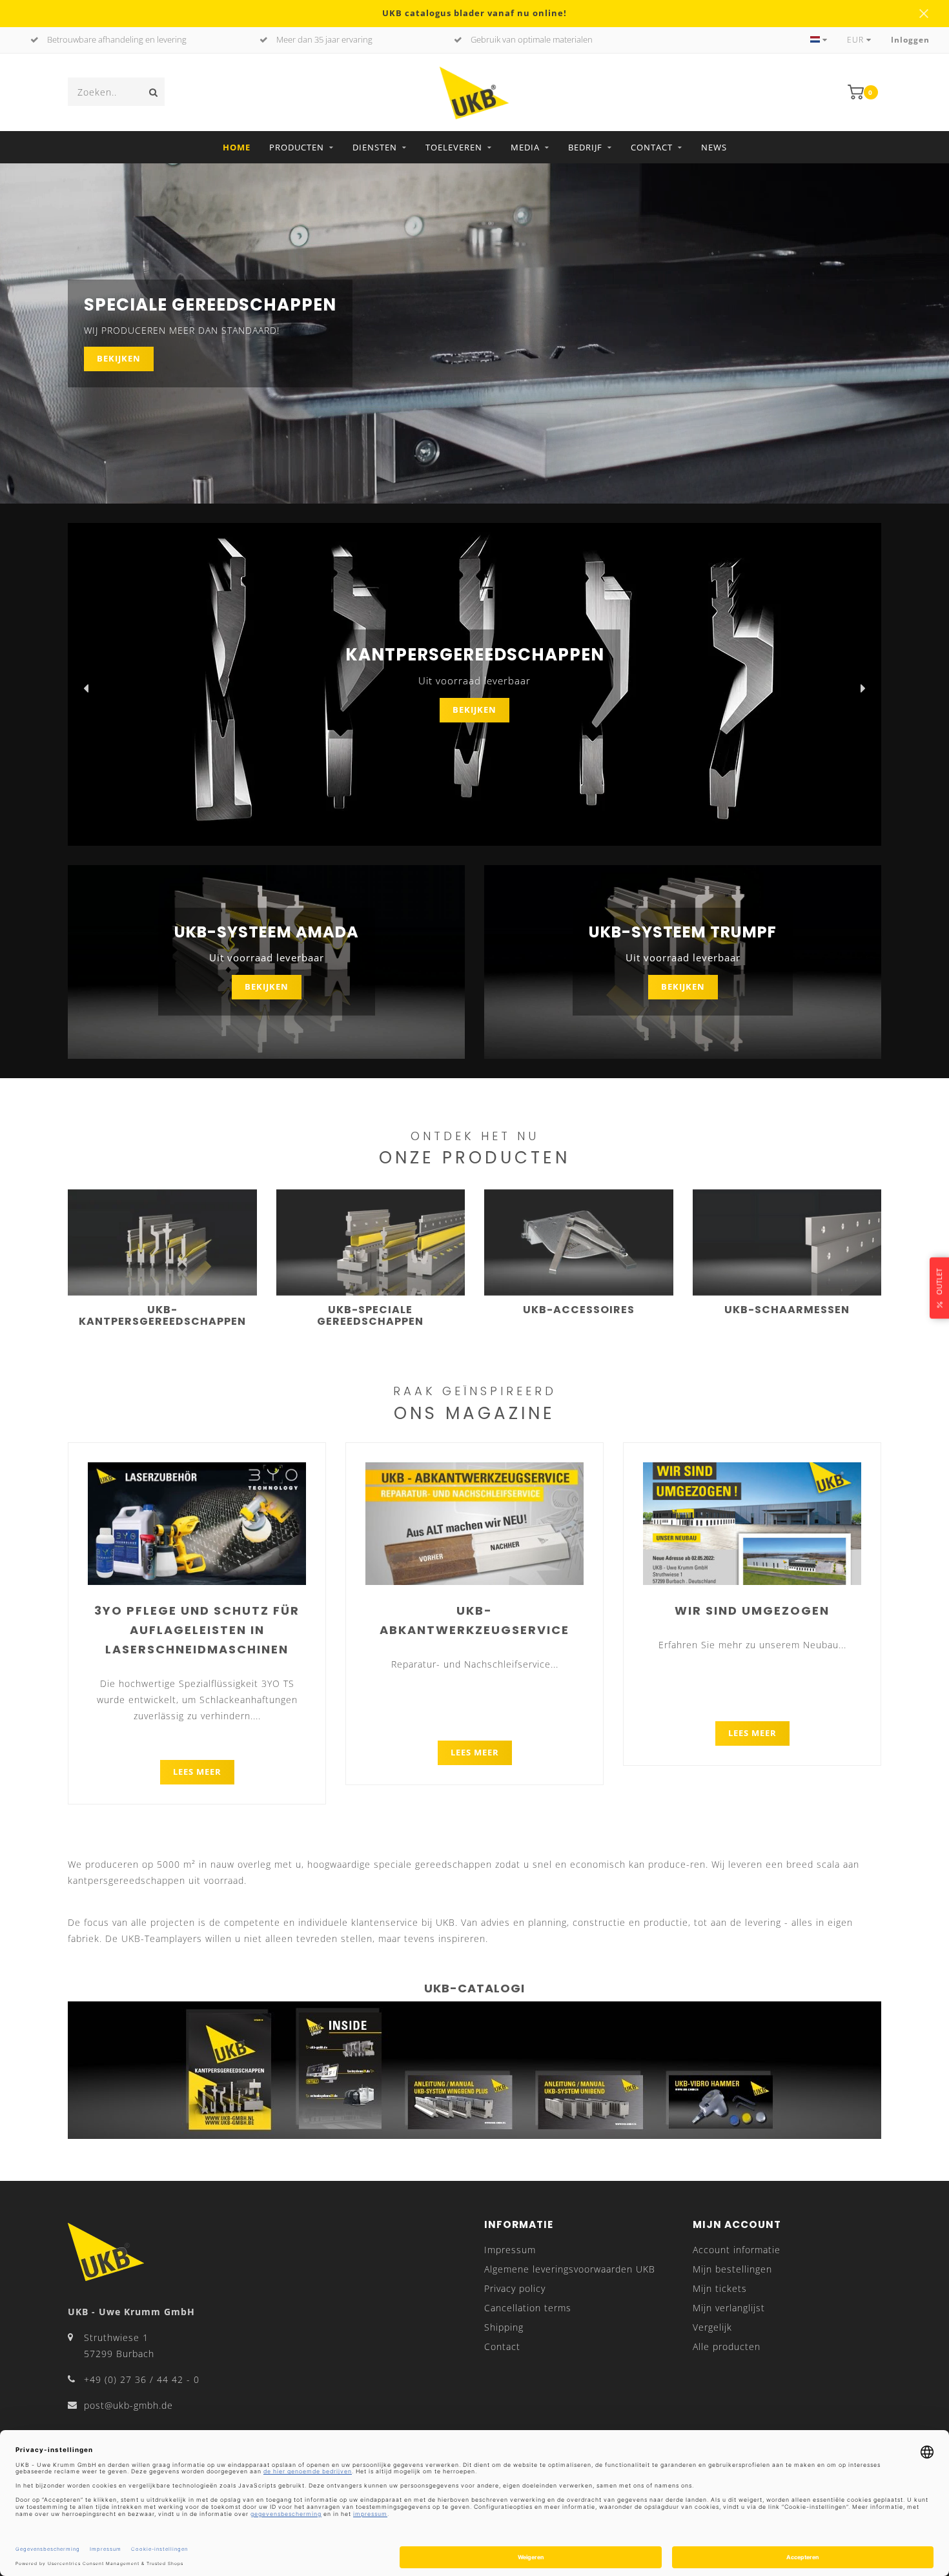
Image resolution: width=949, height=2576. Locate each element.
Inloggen (910, 40)
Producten (297, 147)
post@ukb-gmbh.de (128, 2405)
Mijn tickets (720, 2288)
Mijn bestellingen (732, 2269)
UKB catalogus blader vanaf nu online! (474, 13)
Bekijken (119, 359)
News (714, 147)
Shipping (504, 2327)
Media (525, 147)
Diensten (375, 147)
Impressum (510, 2250)
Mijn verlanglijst (729, 2308)
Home (237, 147)
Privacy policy (515, 2288)
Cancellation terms (528, 2308)
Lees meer (197, 1772)
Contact (652, 147)
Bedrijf (585, 147)
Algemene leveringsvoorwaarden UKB (570, 2269)
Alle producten (727, 2346)
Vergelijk (712, 2327)
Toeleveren (454, 147)
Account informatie (737, 2250)
